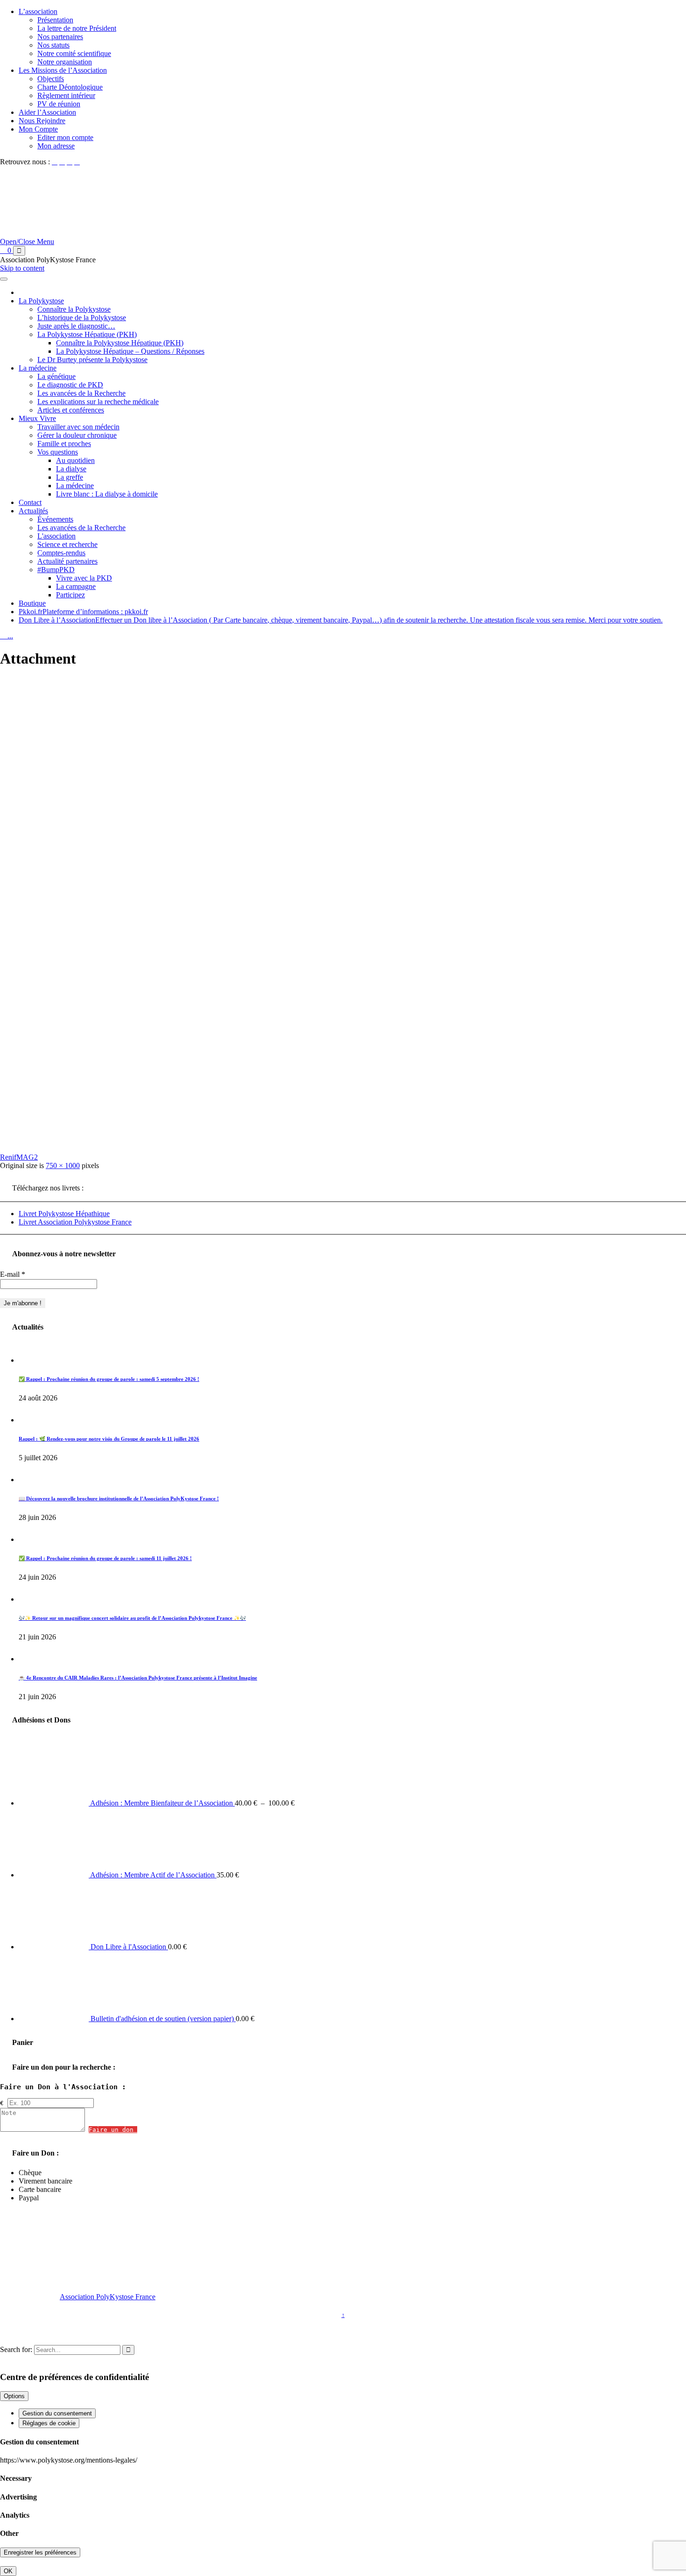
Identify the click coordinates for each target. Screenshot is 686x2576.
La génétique (56, 376)
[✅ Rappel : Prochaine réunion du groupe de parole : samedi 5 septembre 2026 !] (29, 1360)
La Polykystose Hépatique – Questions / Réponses (130, 351)
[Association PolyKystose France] (138, 241)
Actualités (33, 511)
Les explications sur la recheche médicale (98, 402)
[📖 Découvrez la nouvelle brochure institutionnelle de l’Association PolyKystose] (29, 1480)
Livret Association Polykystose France (75, 1222)
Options (14, 2396)
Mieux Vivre (37, 418)
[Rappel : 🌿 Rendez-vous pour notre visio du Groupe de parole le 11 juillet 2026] (29, 1420)
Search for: (16, 2349)
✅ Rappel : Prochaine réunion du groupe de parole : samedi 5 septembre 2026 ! (109, 1379)
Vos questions (58, 452)
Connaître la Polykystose (74, 309)
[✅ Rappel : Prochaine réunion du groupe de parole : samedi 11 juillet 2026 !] (29, 1539)
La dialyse (71, 469)
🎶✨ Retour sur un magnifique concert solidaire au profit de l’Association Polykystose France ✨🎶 (132, 1618)
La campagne (76, 586)
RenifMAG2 (19, 1157)
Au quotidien (75, 460)
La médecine (38, 368)
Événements (55, 519)
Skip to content (22, 268)
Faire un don (113, 2130)
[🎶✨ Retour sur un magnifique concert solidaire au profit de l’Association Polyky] (29, 1599)
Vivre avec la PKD (84, 578)
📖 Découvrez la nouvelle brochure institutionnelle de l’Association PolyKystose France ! (119, 1498)
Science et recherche (67, 544)
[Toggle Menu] (4, 279)
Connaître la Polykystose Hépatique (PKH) (120, 343)
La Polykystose (41, 301)
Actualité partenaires (67, 561)
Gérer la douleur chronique (77, 435)
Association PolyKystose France (108, 2297)
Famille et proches (64, 444)
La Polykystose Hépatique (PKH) (87, 334)
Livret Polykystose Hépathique (64, 1214)
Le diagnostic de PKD (70, 385)
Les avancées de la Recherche (81, 393)
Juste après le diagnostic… (76, 326)
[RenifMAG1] (175, 1141)
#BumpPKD (56, 570)
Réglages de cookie (49, 2423)
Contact (30, 502)
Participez (70, 595)
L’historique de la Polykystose (82, 318)
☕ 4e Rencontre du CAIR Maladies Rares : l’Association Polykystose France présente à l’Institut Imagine (138, 1678)
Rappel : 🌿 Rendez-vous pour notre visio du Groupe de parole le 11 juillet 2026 (109, 1439)
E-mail (13, 1274)
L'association (56, 536)
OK (8, 2571)
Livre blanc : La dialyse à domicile (107, 494)
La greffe (70, 477)
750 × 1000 (63, 1165)
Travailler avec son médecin (78, 427)
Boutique (32, 603)
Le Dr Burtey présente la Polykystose (92, 360)
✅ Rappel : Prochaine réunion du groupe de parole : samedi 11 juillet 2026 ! (105, 1558)
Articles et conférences (71, 410)
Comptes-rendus (61, 553)
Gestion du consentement (57, 2413)
